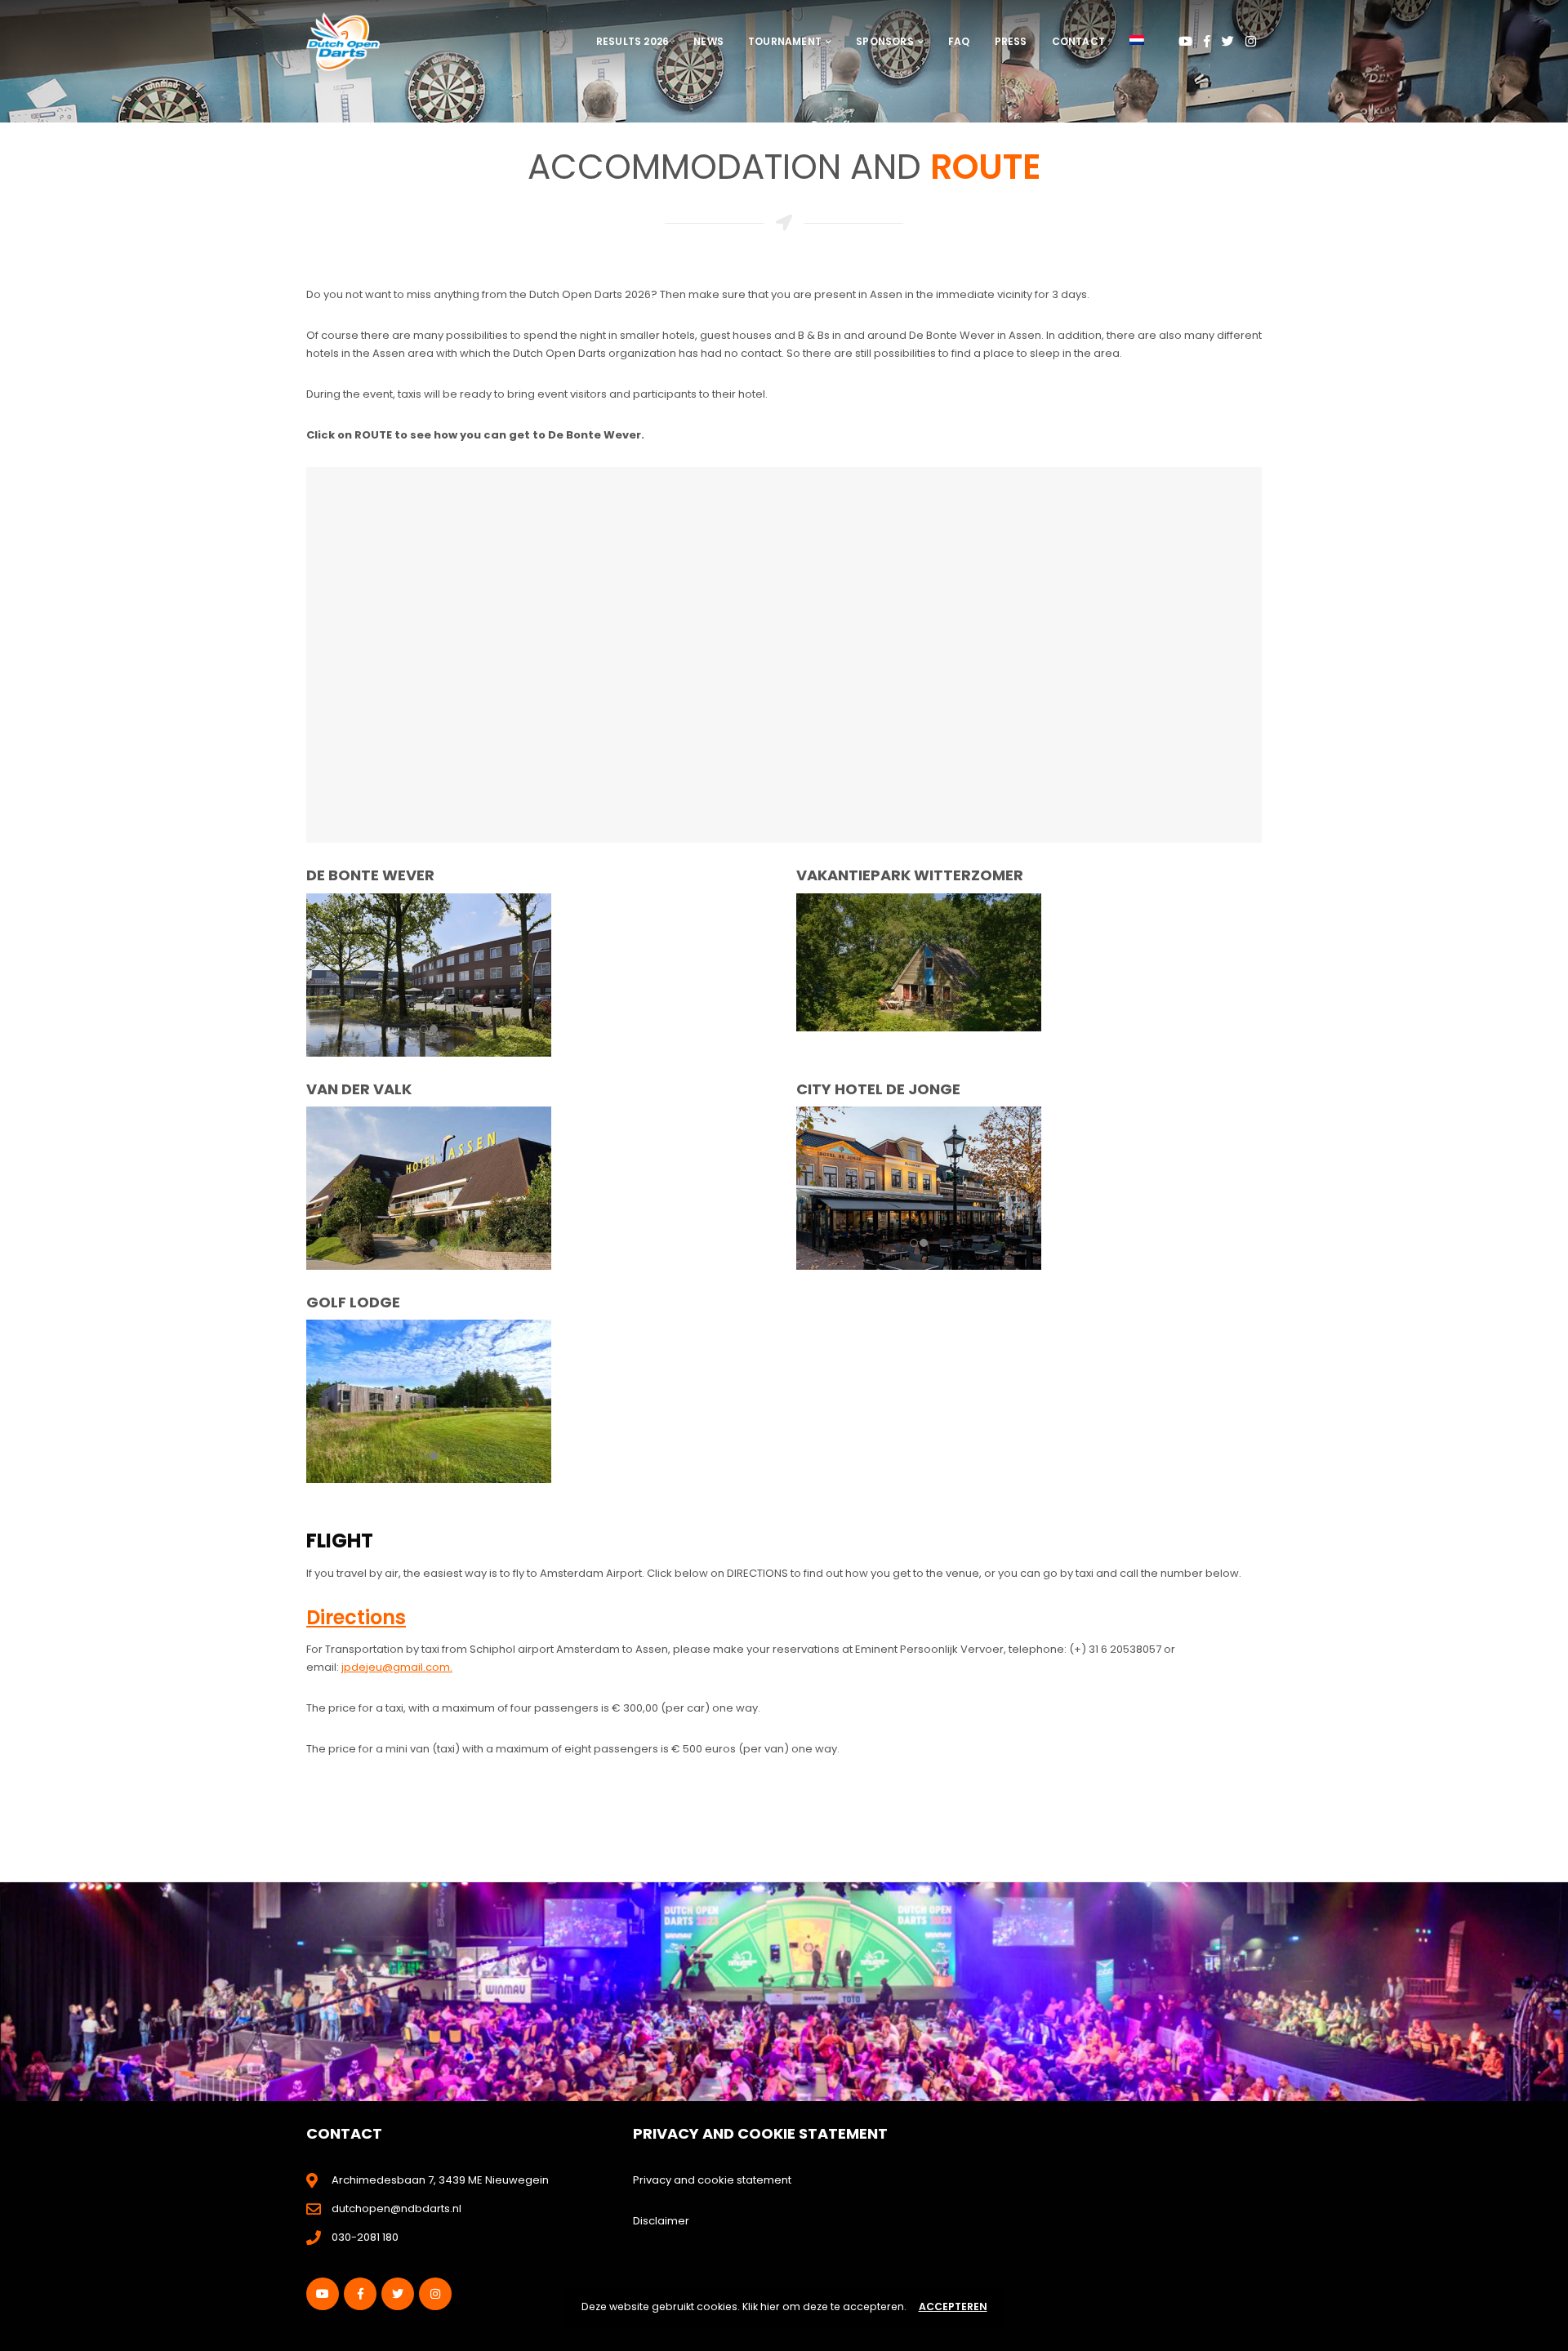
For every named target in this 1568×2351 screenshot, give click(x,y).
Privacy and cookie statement (712, 2180)
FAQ (959, 41)
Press (1011, 41)
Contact (1078, 41)
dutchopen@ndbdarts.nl (396, 2209)
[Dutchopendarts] (343, 41)
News (708, 41)
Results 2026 (633, 41)
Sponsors (885, 41)
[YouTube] (1185, 41)
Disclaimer (661, 2221)
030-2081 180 (365, 2237)
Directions (356, 1617)
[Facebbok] (1207, 41)
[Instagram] (1251, 41)
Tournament (785, 41)
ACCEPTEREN (953, 2306)
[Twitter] (1228, 41)
